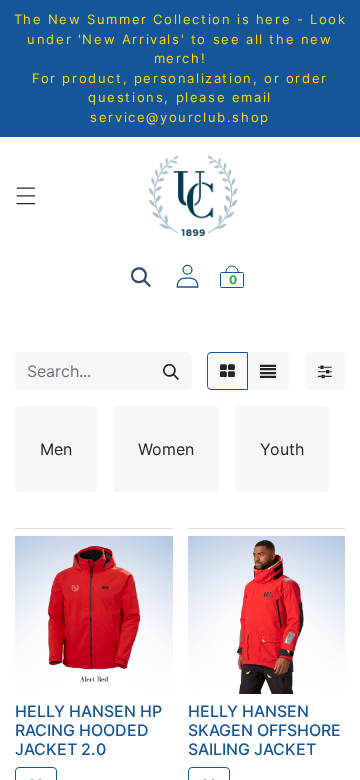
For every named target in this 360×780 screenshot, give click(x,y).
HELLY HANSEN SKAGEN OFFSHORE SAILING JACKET (264, 730)
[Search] (171, 371)
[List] (268, 371)
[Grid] (227, 371)
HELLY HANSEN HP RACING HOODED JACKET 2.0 (88, 730)
